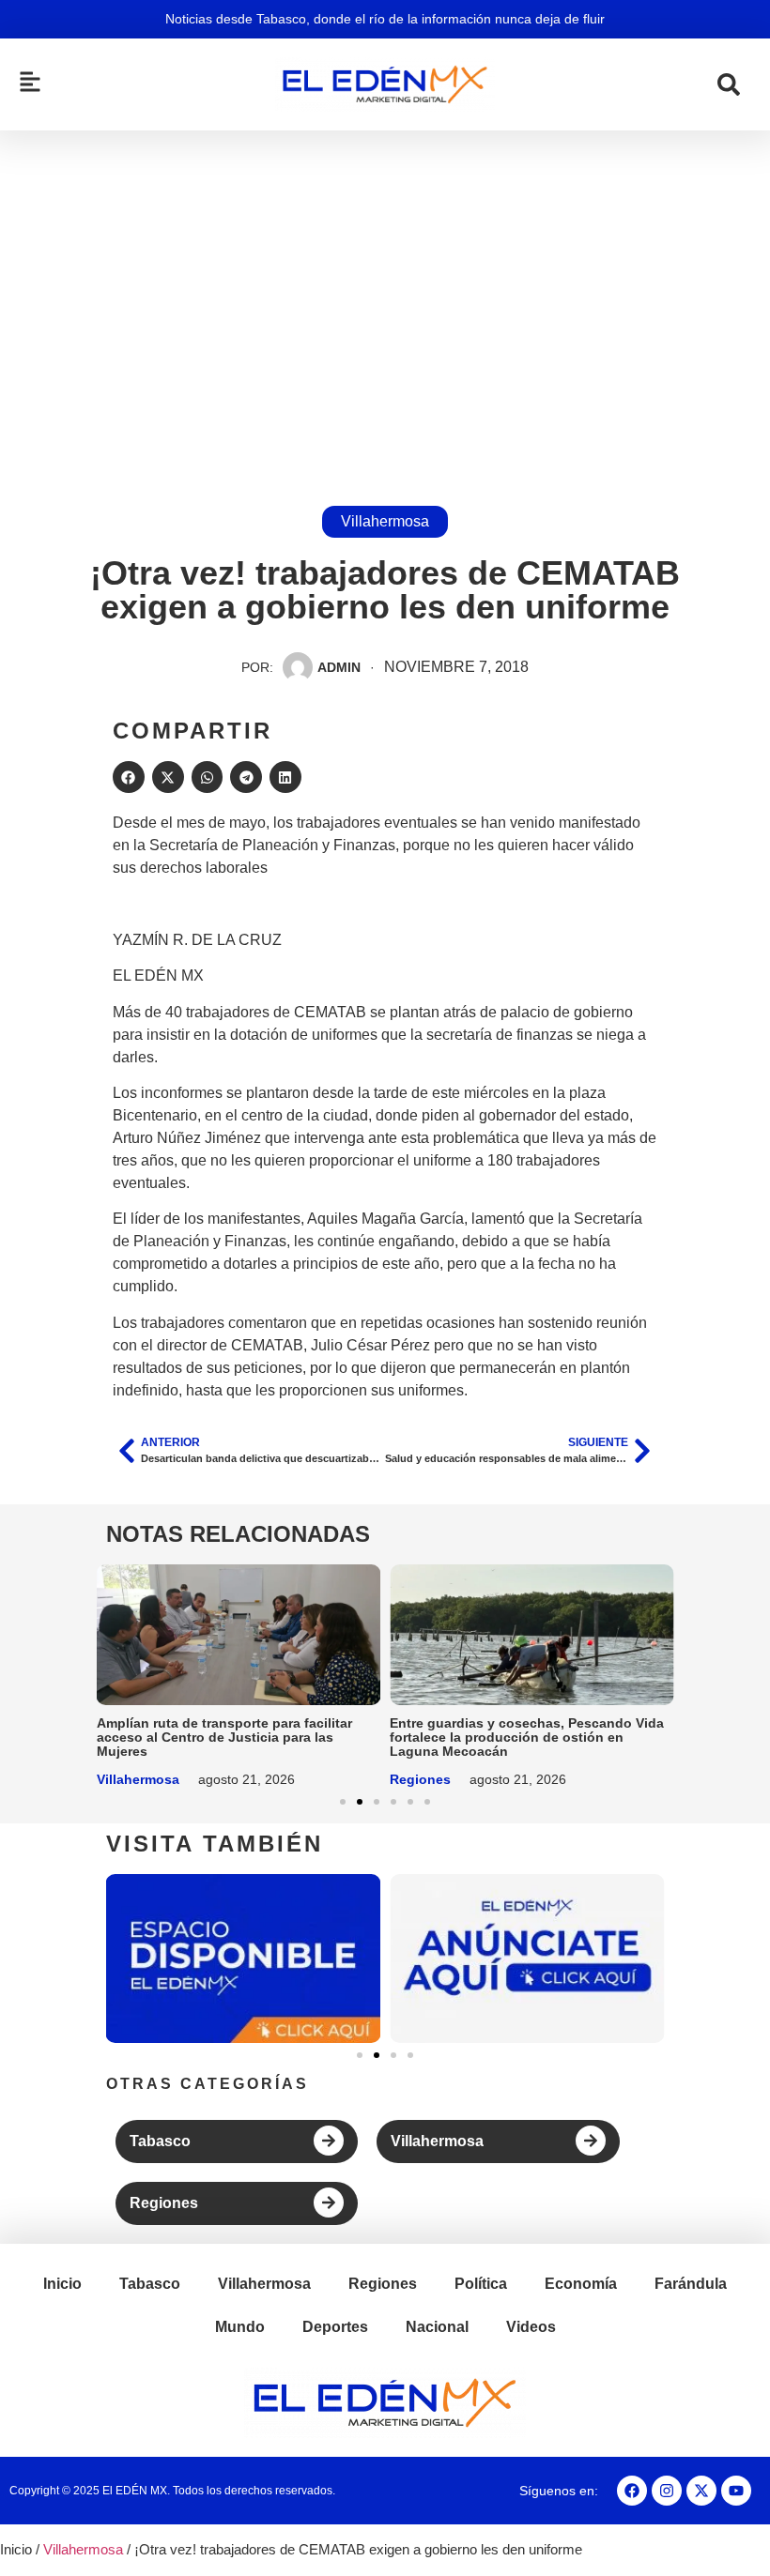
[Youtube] (736, 2491)
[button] (129, 777)
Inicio (62, 2284)
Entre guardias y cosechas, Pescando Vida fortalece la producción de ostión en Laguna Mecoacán (527, 1737)
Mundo (240, 2327)
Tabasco (160, 2141)
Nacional (437, 2327)
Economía (581, 2284)
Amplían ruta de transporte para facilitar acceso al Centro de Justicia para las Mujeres (224, 1737)
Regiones (420, 1779)
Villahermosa (385, 521)
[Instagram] (667, 2491)
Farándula (691, 2284)
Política (481, 2284)
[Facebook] (632, 2491)
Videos (531, 2327)
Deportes (335, 2327)
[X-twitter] (701, 2491)
